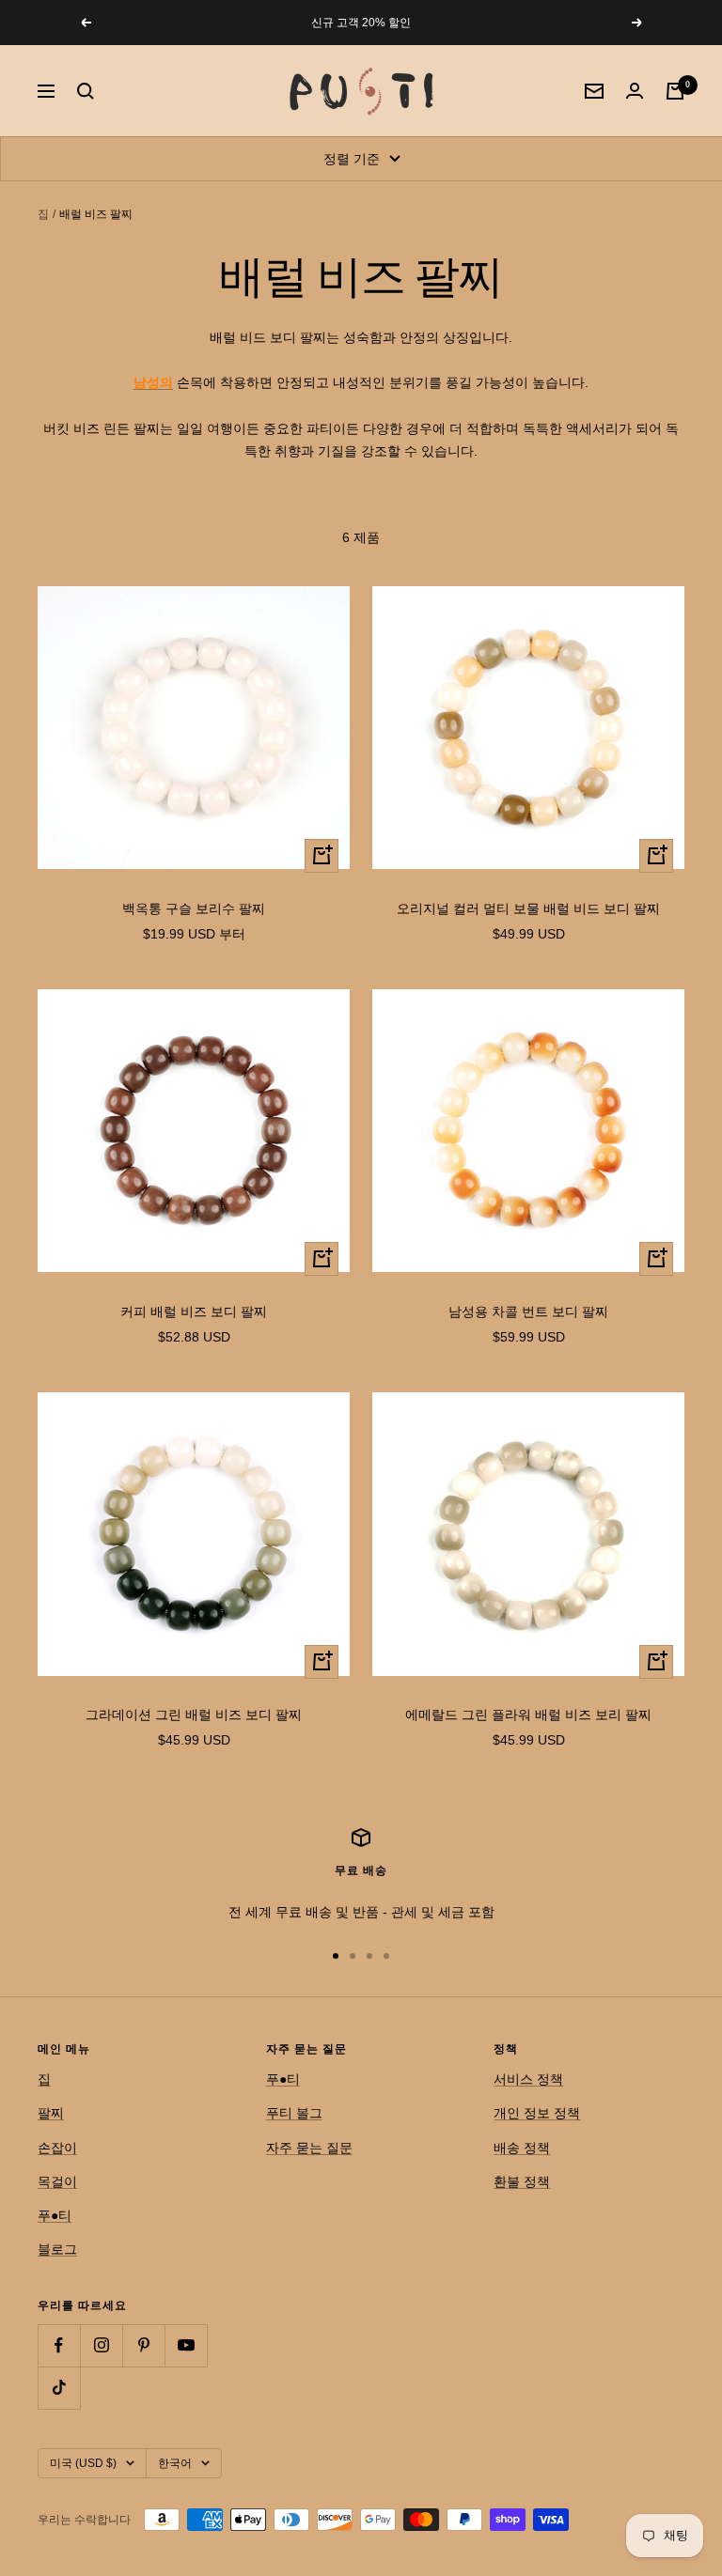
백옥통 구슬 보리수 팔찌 (194, 908)
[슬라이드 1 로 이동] (336, 1956)
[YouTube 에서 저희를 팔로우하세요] (186, 2345)
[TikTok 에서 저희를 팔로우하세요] (59, 2388)
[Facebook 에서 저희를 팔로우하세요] (59, 2345)
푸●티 (55, 2215)
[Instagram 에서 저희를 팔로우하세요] (101, 2345)
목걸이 (57, 2181)
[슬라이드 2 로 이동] (353, 1956)
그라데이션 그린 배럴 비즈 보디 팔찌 (194, 1715)
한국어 (175, 2463)
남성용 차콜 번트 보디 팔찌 (528, 1311)
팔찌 (51, 2113)
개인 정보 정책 (537, 2113)
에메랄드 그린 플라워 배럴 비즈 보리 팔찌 (528, 1715)
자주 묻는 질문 (309, 2148)
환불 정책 (522, 2181)
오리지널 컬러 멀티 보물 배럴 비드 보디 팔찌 (528, 908)
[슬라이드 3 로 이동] (369, 1956)
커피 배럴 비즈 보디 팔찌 (194, 1311)
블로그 (57, 2249)
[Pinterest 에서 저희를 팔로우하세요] (143, 2345)
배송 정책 (522, 2148)
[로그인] (635, 91)
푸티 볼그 (294, 2113)
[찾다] (86, 91)
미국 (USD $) (83, 2463)
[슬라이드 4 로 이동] (386, 1956)
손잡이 (57, 2148)
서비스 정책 (528, 2079)
